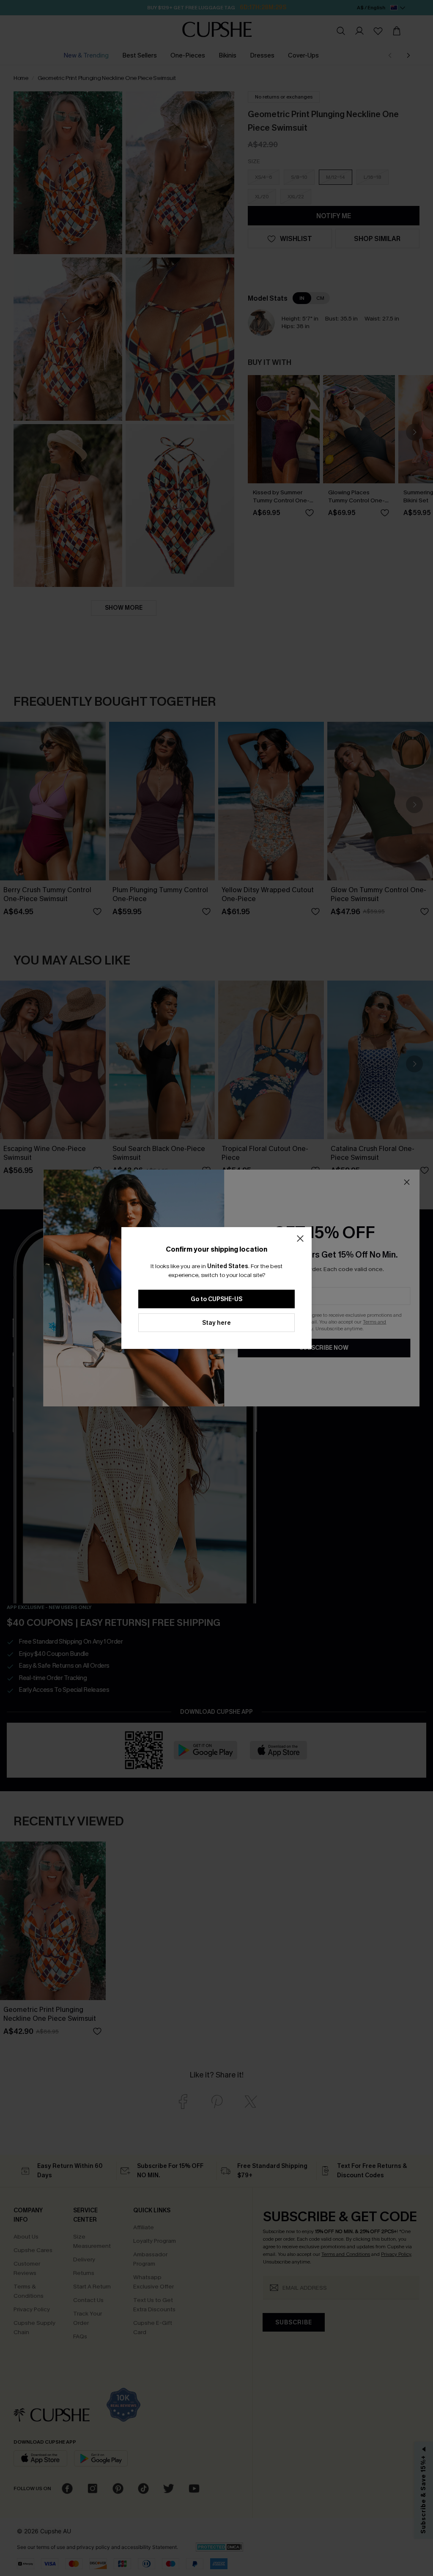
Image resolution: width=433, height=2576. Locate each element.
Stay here (216, 1323)
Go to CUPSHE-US (216, 1299)
